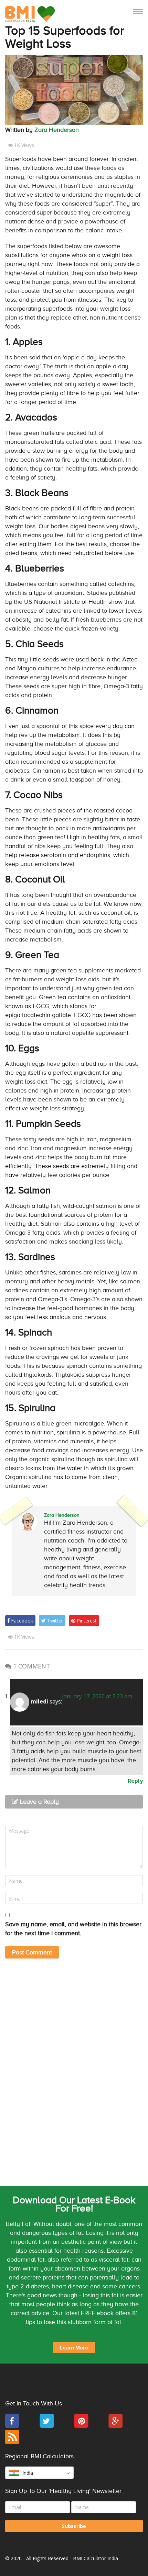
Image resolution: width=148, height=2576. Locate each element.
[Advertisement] (74, 2019)
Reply (135, 1781)
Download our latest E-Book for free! (74, 2204)
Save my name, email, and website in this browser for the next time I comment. (73, 1929)
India (28, 2473)
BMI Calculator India (96, 2558)
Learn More (74, 2348)
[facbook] (12, 2426)
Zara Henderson (57, 130)
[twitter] (47, 2426)
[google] (115, 2426)
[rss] (12, 2442)
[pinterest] (81, 2426)
